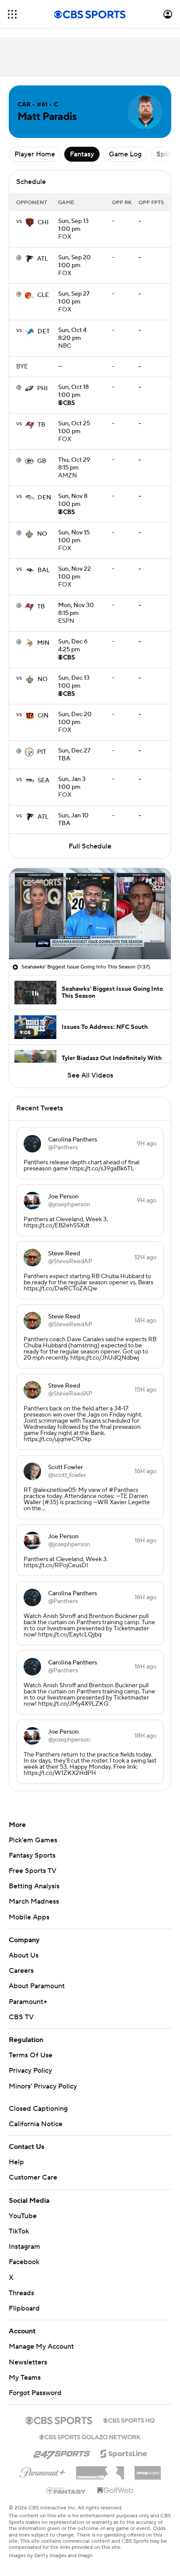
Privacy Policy (30, 2071)
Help (16, 2162)
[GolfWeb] (115, 2491)
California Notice (36, 2124)
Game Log (125, 154)
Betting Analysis (34, 1886)
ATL (43, 259)
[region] (90, 914)
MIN (43, 643)
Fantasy (82, 154)
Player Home (35, 154)
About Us (24, 1955)
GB (42, 461)
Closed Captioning (38, 2109)
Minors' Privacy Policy (43, 2086)
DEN (44, 498)
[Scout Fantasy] (66, 2490)
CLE (43, 295)
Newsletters (28, 2362)
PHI (42, 389)
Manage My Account (41, 2346)
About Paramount (37, 1986)
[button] (12, 14)
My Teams (25, 2378)
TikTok (19, 2231)
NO (42, 534)
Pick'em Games (33, 1840)
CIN (43, 716)
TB (42, 425)
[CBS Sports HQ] (129, 2420)
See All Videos (90, 1075)
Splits (165, 154)
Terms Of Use (31, 2055)
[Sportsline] (124, 2452)
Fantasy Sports (32, 1855)
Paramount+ (28, 2002)
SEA (43, 781)
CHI (43, 223)
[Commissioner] (100, 2470)
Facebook (24, 2262)
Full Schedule (90, 846)
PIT (42, 752)
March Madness (34, 1901)
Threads (21, 2293)
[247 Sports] (62, 2452)
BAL (44, 570)
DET (44, 332)
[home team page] (30, 223)
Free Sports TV (33, 1871)
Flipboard (24, 2308)
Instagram (24, 2247)
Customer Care (33, 2177)
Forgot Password (35, 2393)
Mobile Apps (29, 1917)
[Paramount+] (43, 2471)
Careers (21, 1971)
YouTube (23, 2216)
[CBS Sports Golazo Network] (90, 2436)
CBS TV (21, 2017)
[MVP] (148, 2470)
